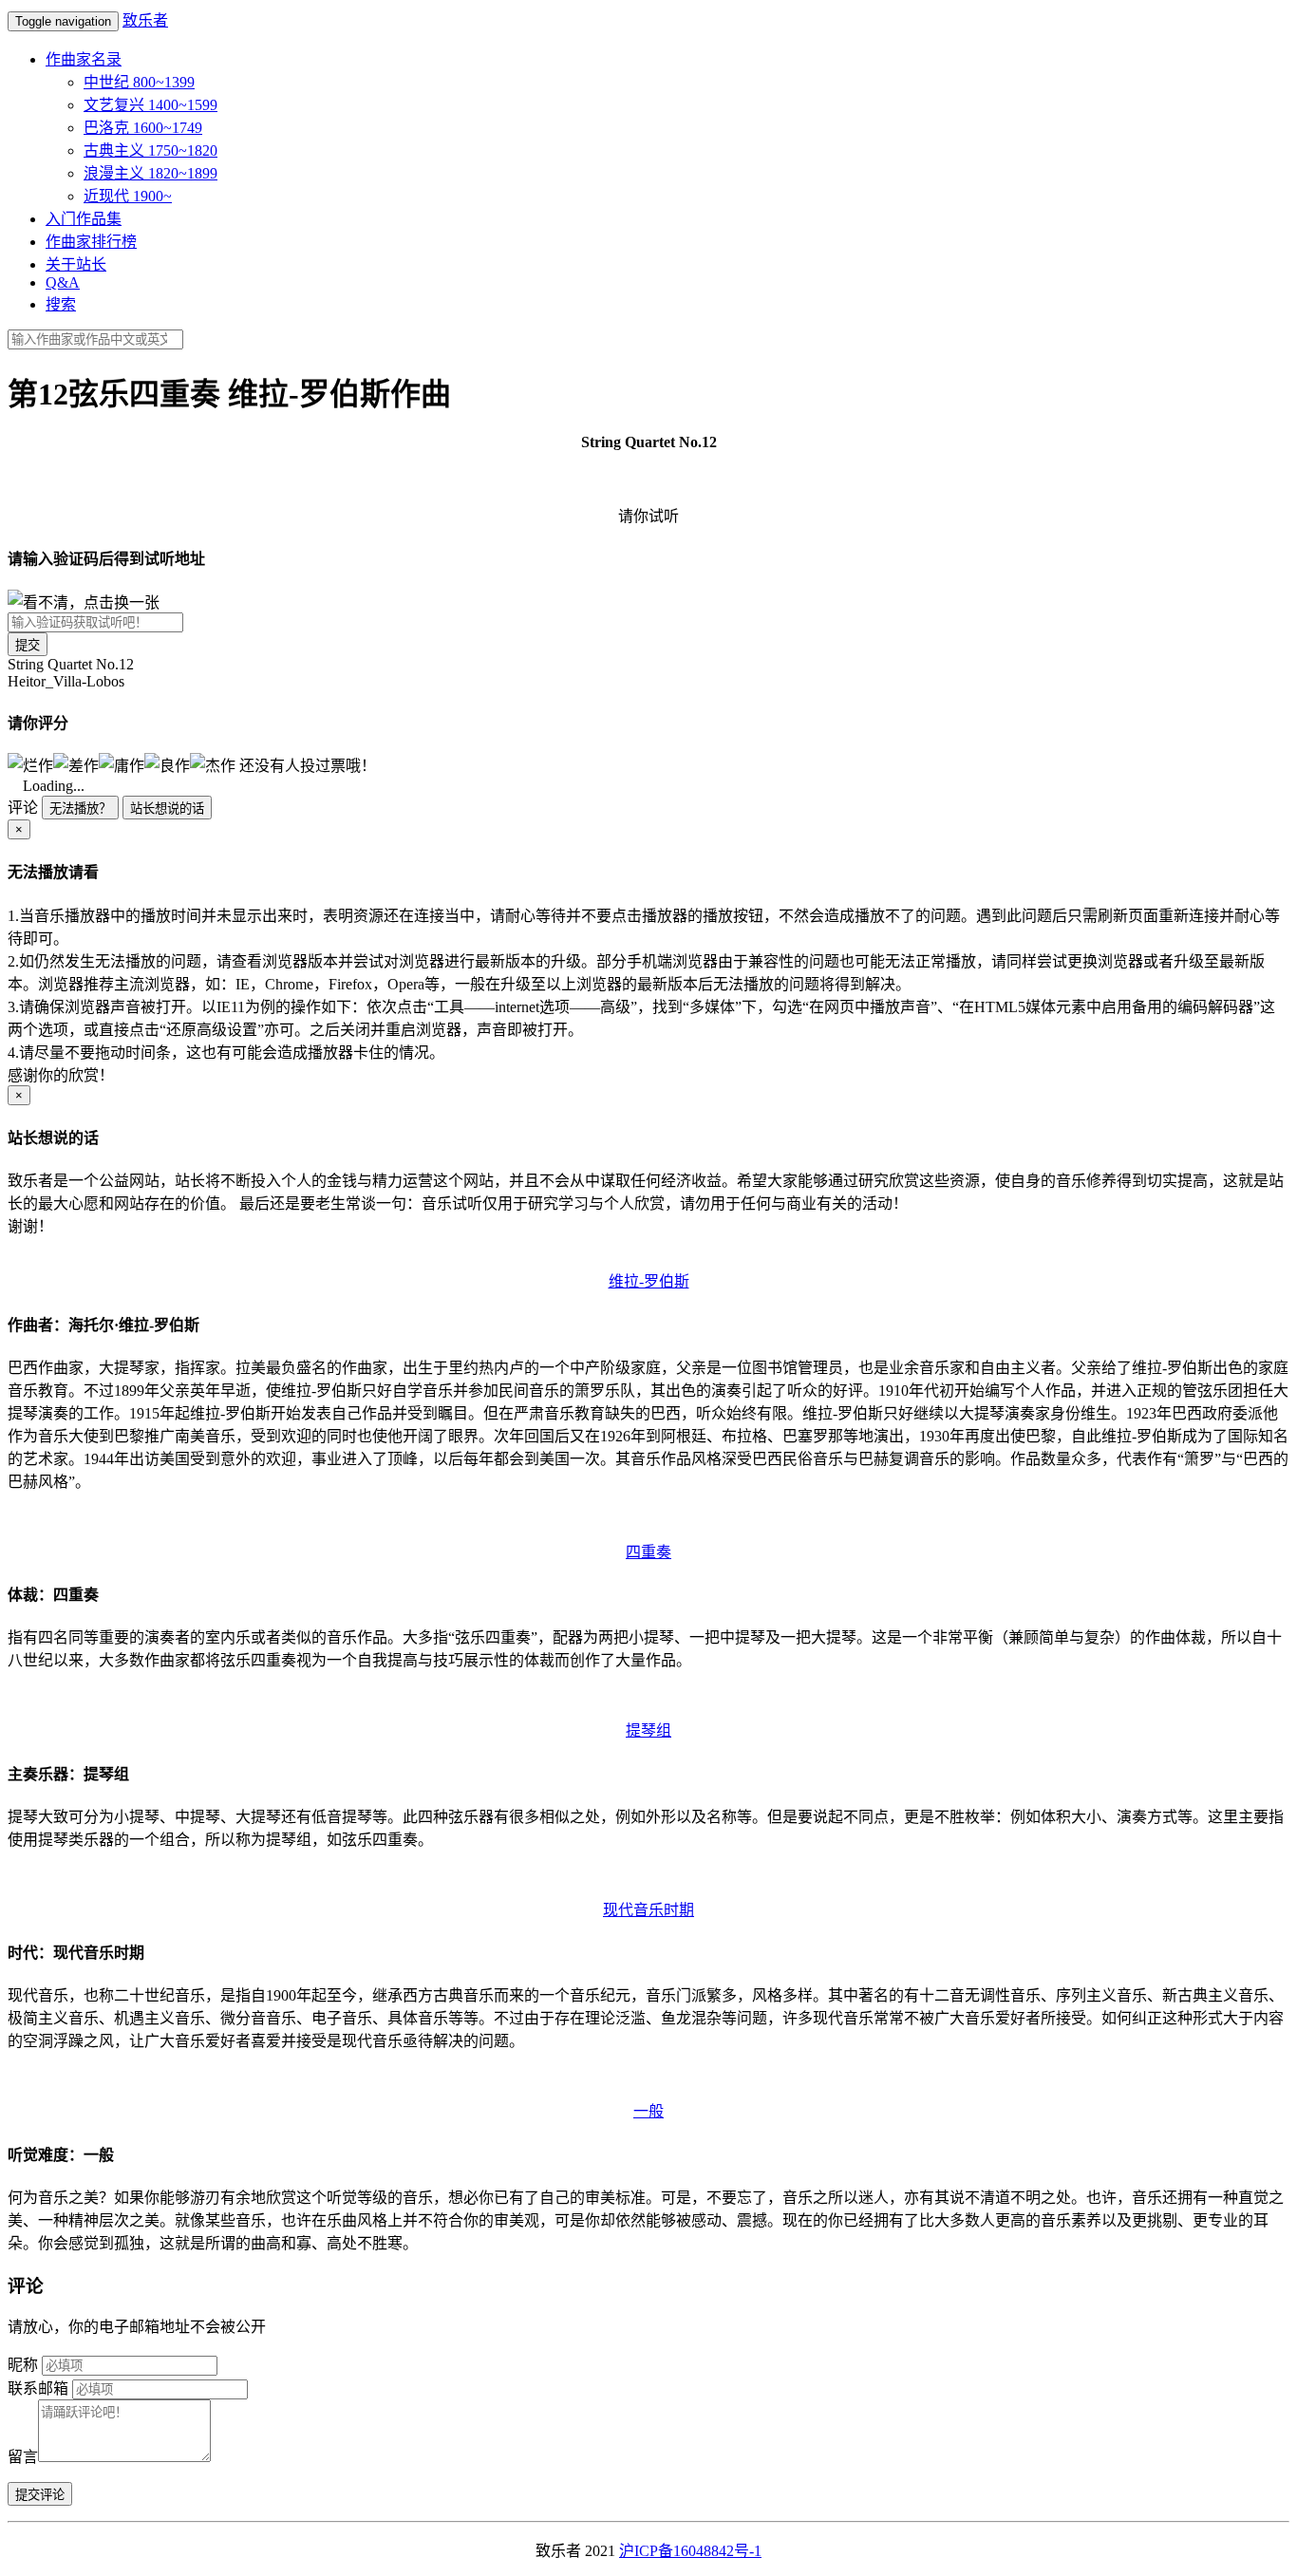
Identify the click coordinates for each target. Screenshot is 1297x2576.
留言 (23, 2457)
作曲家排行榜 (91, 242)
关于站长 (76, 264)
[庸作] (122, 764)
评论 (23, 808)
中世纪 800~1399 (139, 82)
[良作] (167, 764)
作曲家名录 (84, 59)
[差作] (76, 764)
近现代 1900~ (128, 196)
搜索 (61, 304)
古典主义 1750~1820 (150, 150)
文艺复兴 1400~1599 (150, 105)
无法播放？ (80, 809)
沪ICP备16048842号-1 (690, 2551)
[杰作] (213, 764)
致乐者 (145, 20)
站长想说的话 (167, 809)
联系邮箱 (38, 2388)
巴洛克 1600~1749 (143, 128)
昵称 (23, 2365)
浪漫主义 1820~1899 (150, 173)
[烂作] (30, 764)
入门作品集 (84, 219)
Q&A (63, 282)
